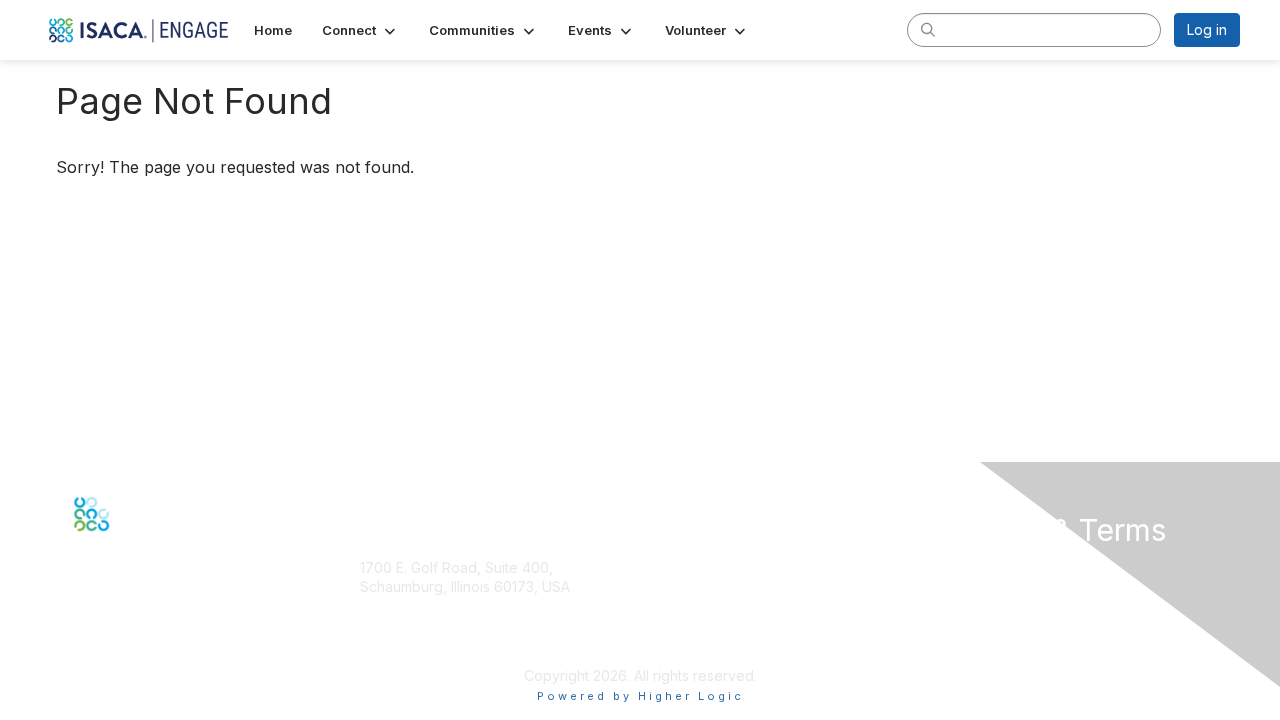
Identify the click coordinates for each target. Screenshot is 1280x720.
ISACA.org (393, 606)
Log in (1207, 29)
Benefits (675, 622)
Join (662, 603)
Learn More (686, 642)
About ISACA (978, 567)
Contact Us (396, 645)
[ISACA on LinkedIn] (123, 545)
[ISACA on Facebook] (80, 545)
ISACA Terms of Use (1003, 626)
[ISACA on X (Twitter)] (102, 545)
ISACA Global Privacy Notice (1030, 645)
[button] (360, 30)
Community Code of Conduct (1032, 586)
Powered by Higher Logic (640, 696)
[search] (928, 29)
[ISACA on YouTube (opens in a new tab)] (145, 545)
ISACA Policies (984, 606)
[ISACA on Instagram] (166, 545)
